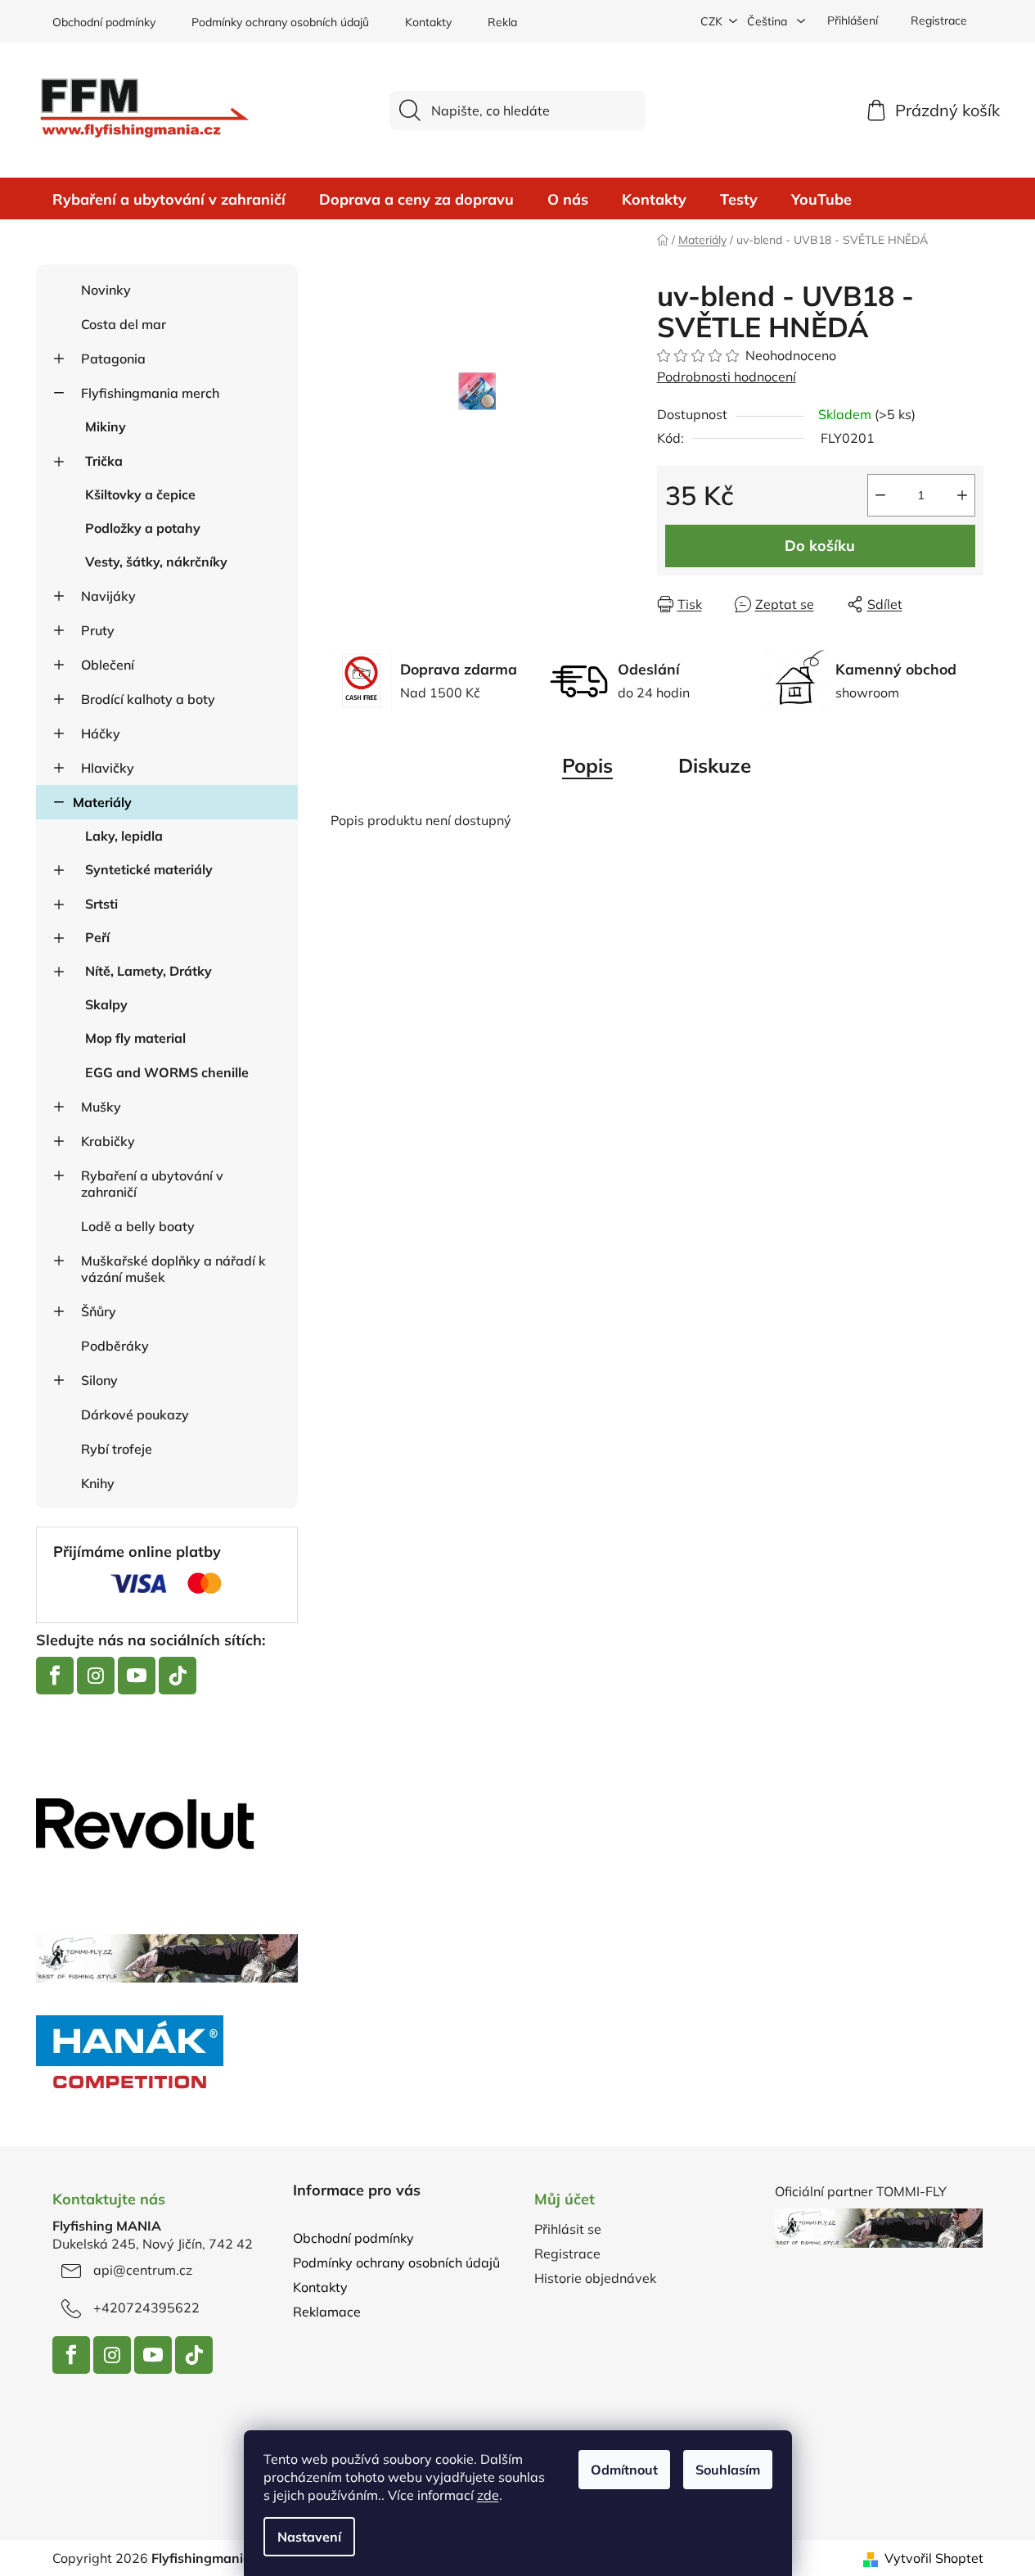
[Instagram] (96, 1676)
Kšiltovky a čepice (140, 494)
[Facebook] (55, 1676)
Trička (104, 461)
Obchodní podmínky (104, 22)
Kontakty (428, 22)
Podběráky (115, 1346)
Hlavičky (108, 768)
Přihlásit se (568, 2229)
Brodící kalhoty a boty (148, 699)
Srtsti (101, 904)
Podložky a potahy (143, 528)
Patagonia (113, 359)
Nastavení (309, 2537)
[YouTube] (137, 1676)
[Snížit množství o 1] (880, 495)
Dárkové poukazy (135, 1414)
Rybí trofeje (117, 1449)
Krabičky (108, 1141)
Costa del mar (124, 324)
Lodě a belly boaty (138, 1226)
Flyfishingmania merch (150, 393)
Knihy (98, 1483)
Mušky (101, 1107)
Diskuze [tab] (715, 765)
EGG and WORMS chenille (167, 1072)
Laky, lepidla (124, 836)
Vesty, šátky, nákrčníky (156, 562)
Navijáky (108, 596)
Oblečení (108, 665)
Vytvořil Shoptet (934, 2558)
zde (488, 2495)
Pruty (98, 630)
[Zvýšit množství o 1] (962, 495)
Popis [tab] (587, 765)
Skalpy (106, 1004)
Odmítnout (624, 2470)
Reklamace (517, 22)
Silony (99, 1380)
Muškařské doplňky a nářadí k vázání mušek (173, 1269)
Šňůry (99, 1311)
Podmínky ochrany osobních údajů (280, 22)
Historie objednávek (595, 2278)
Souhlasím (728, 2470)
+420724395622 (146, 2308)
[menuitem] (169, 200)
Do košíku (820, 546)
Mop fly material (135, 1038)
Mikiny (106, 426)
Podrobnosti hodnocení (727, 377)
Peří (97, 937)
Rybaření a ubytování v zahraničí (152, 1184)
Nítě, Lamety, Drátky (148, 971)
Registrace (939, 20)
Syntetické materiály (149, 869)
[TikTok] (178, 1676)
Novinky (106, 290)
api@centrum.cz (143, 2270)
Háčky (101, 733)
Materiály (102, 802)
